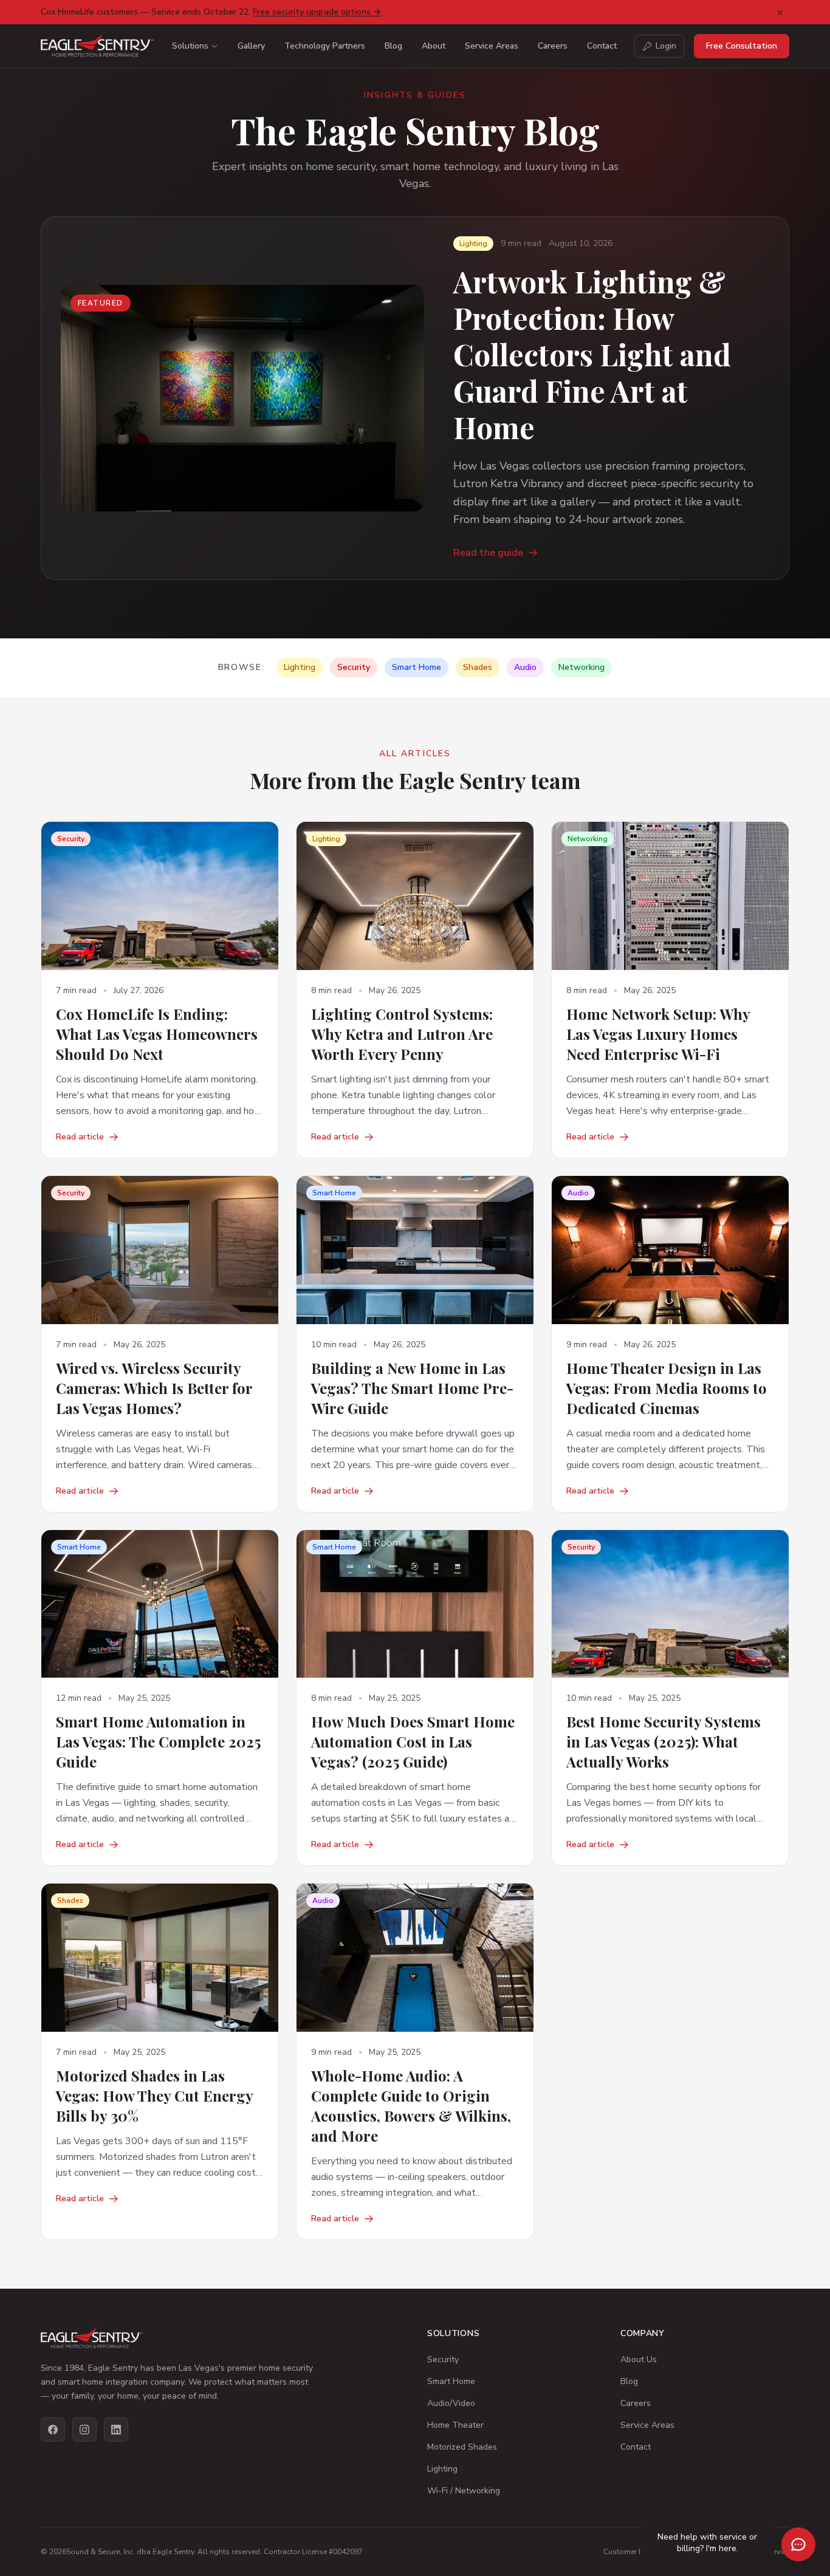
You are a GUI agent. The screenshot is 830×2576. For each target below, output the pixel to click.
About (434, 46)
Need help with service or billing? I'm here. (707, 2543)
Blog (393, 46)
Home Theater (455, 2425)
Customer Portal (631, 2552)
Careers (553, 46)
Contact (602, 46)
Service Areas (492, 46)
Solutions (190, 46)
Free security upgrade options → (317, 12)
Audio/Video (451, 2403)
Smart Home (451, 2381)
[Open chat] (798, 2544)
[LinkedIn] (116, 2430)
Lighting (442, 2469)
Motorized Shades (462, 2447)
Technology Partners (325, 46)
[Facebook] (53, 2430)
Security (443, 2359)
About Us (639, 2359)
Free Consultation (742, 46)
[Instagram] (84, 2430)
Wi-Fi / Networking (464, 2491)
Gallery (251, 46)
